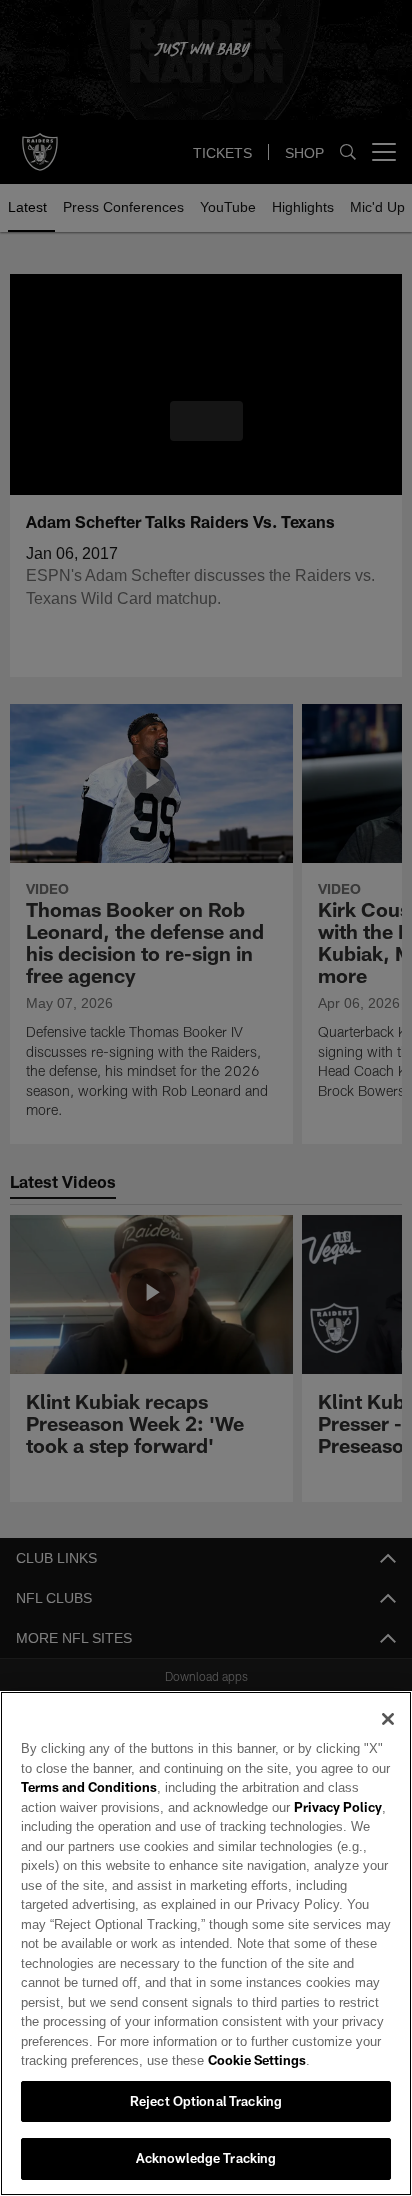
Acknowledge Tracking (206, 2158)
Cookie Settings (201, 2060)
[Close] (388, 1719)
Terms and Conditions (89, 1787)
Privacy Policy (293, 1807)
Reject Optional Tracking (206, 2101)
